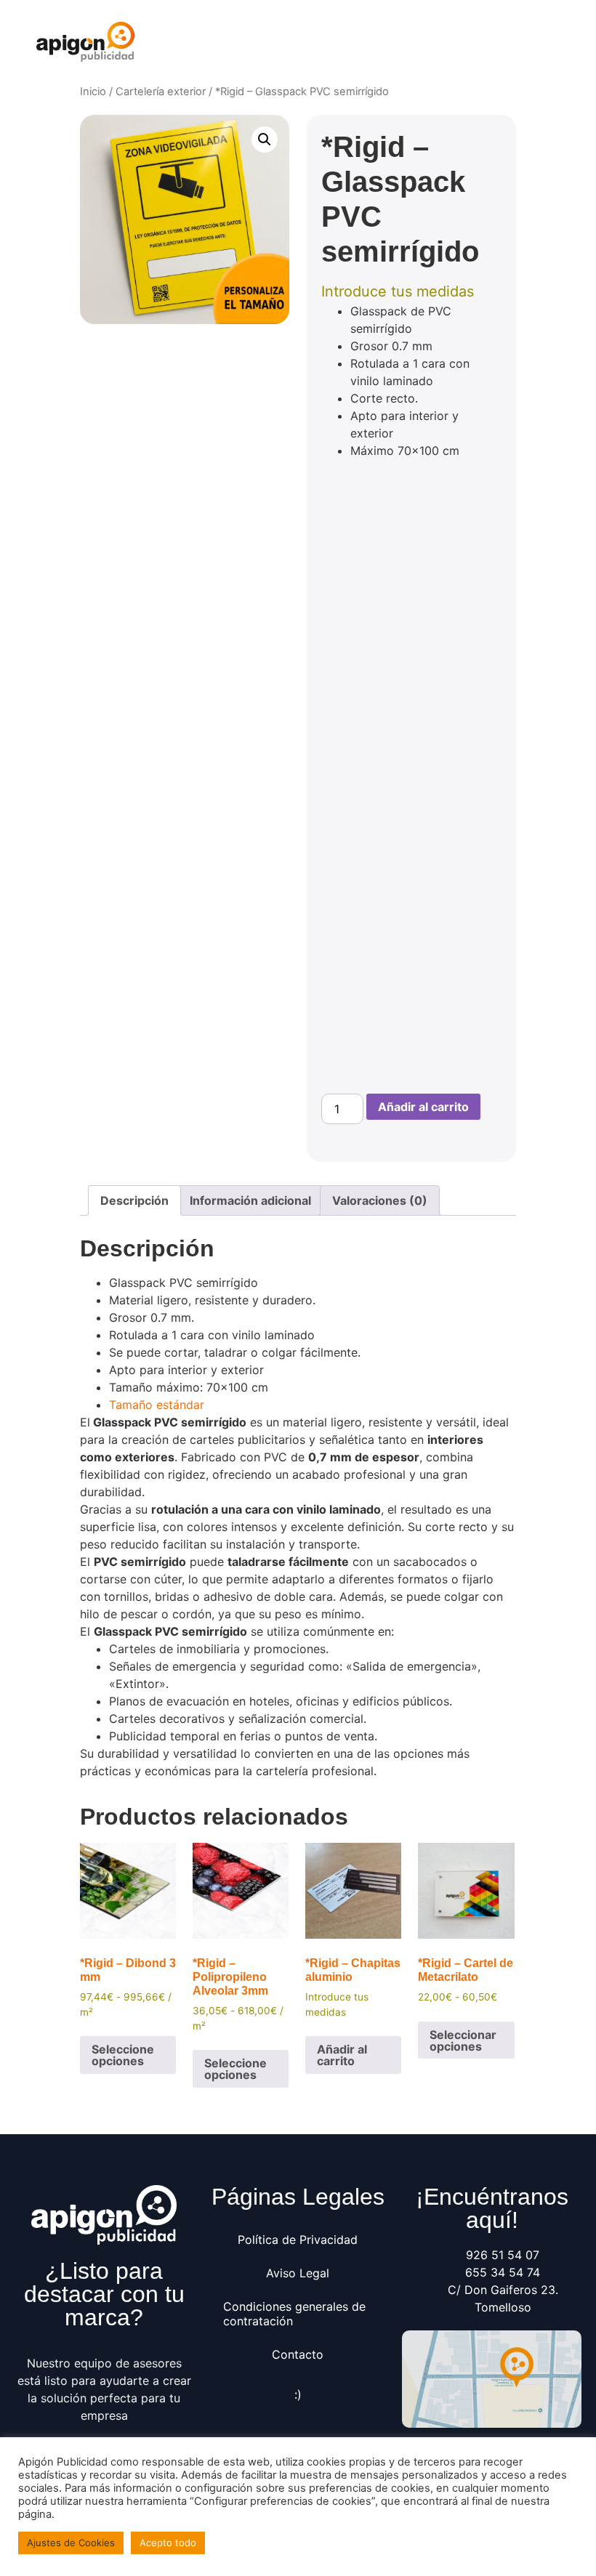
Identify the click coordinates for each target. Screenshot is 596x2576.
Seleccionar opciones (463, 2040)
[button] (548, 42)
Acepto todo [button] (168, 2543)
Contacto (298, 2354)
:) (298, 2394)
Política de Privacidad (298, 2240)
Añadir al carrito (423, 1107)
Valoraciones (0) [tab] (380, 1200)
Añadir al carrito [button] (342, 2055)
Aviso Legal (298, 2273)
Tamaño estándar (157, 1405)
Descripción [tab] (134, 1200)
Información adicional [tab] (250, 1200)
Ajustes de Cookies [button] (71, 2543)
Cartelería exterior (161, 92)
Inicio (93, 92)
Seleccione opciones (123, 2055)
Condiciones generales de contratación (294, 2314)
